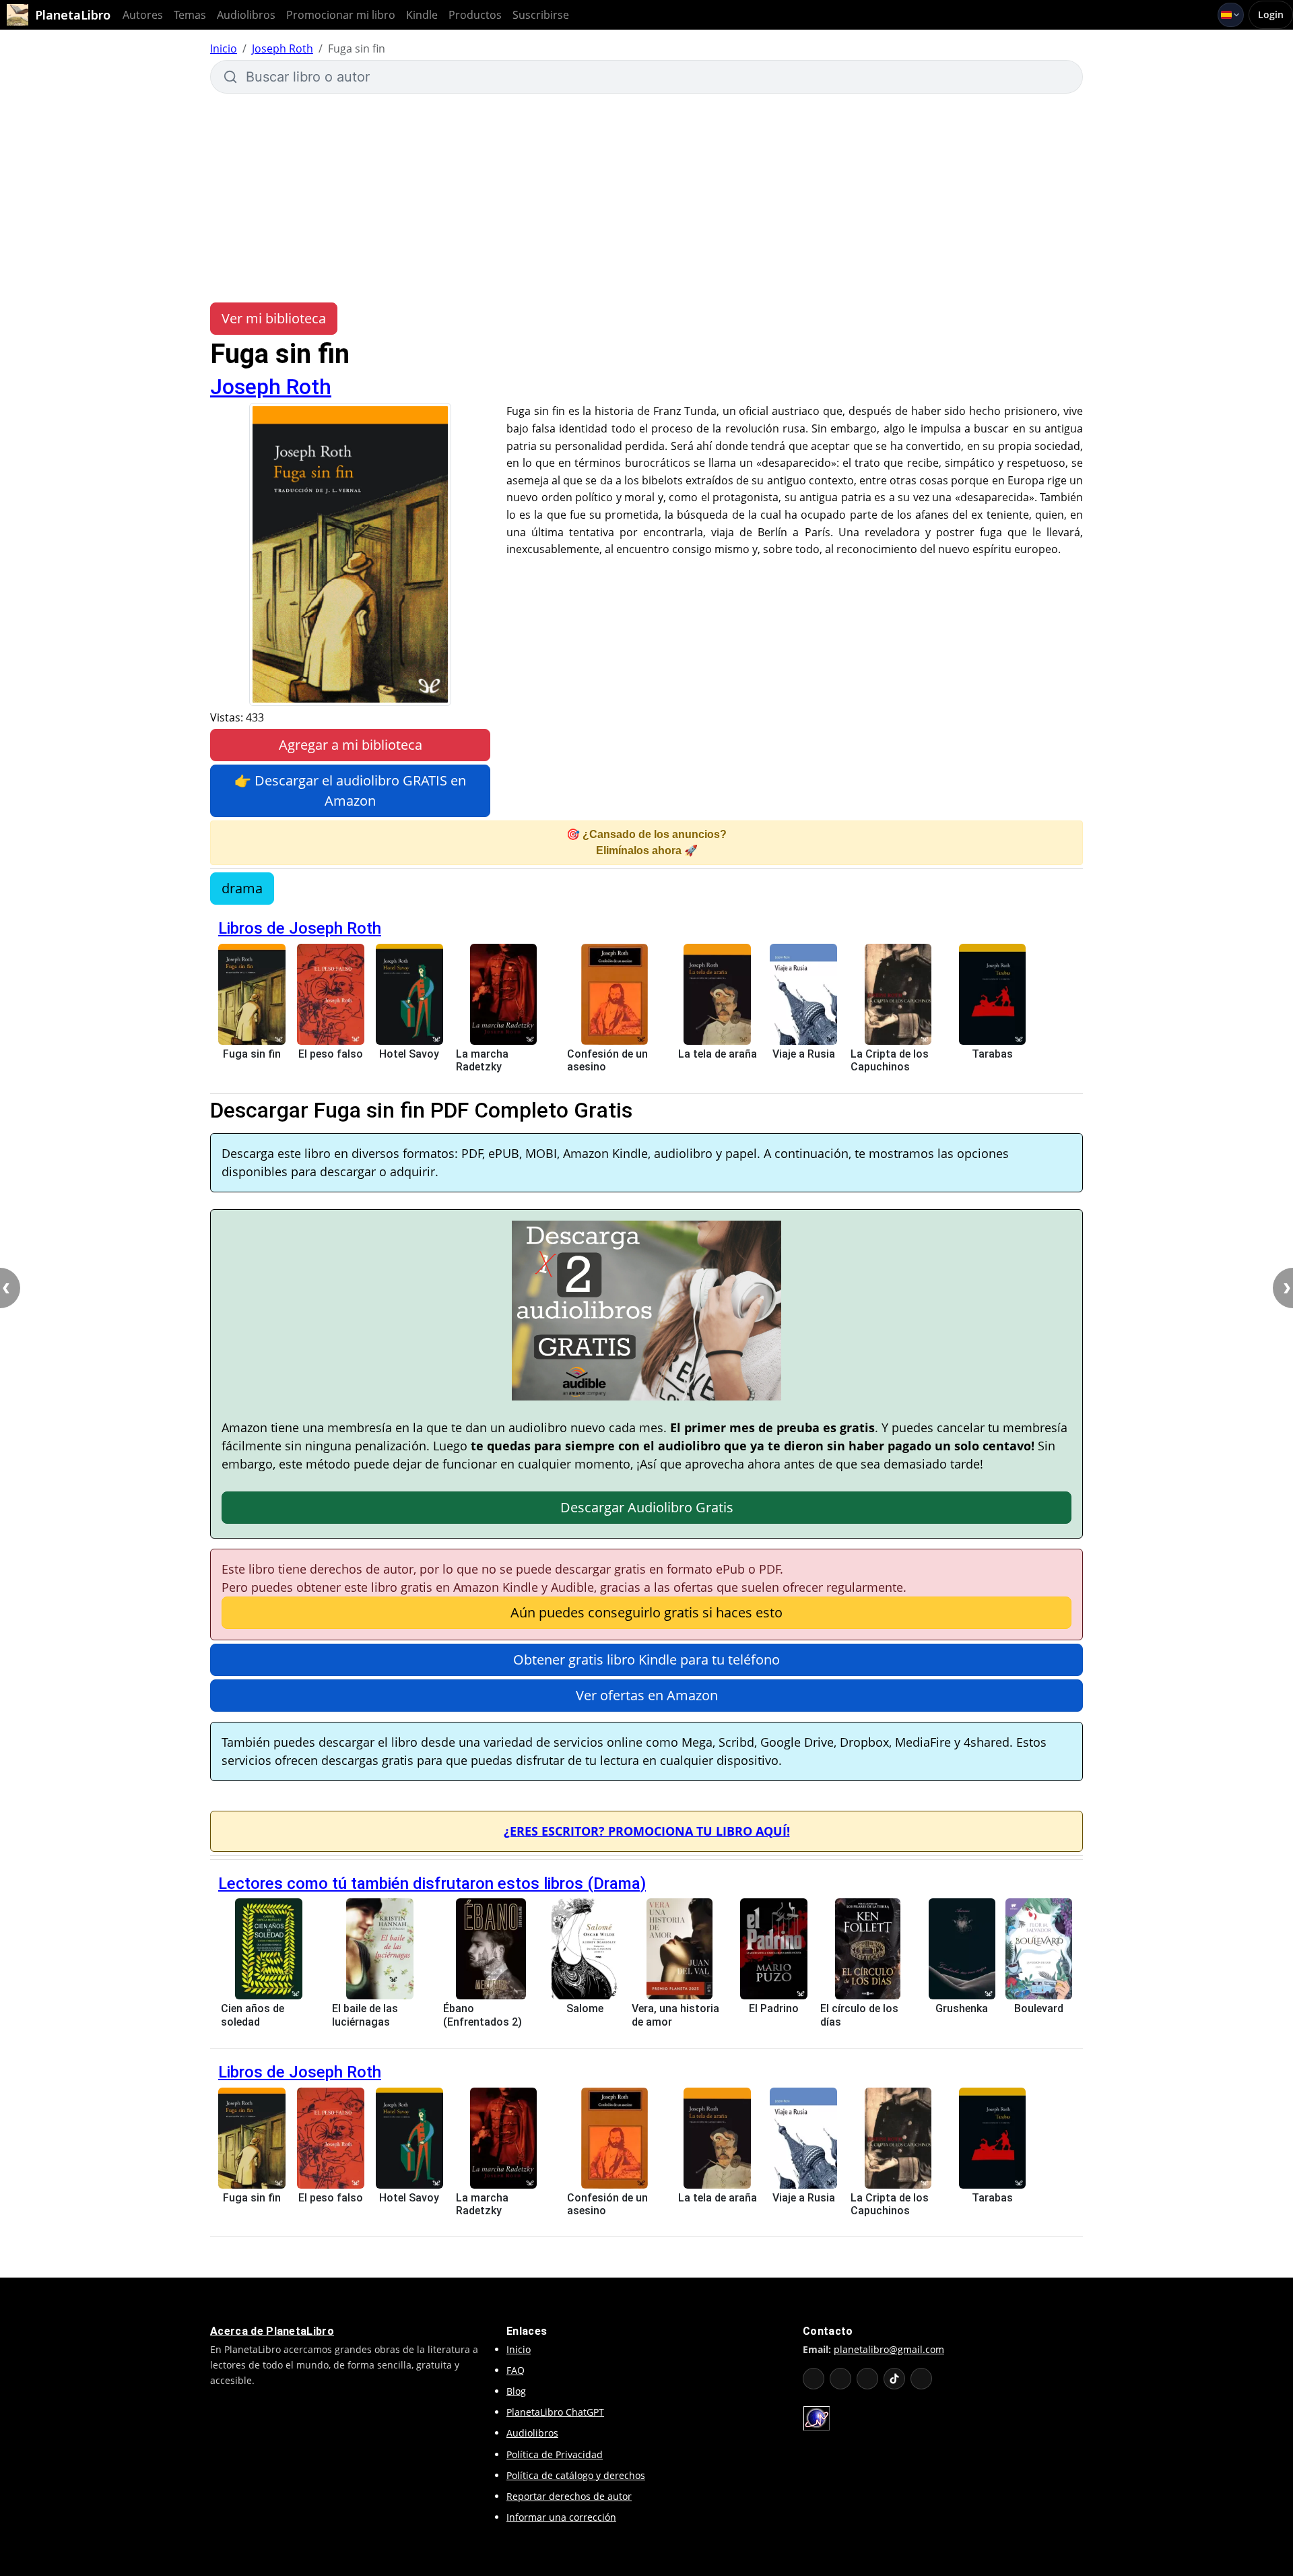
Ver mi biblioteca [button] (274, 318)
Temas (190, 15)
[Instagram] (867, 2379)
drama (242, 888)
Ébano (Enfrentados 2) (483, 2015)
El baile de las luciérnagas (365, 2015)
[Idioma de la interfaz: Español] (1231, 15)
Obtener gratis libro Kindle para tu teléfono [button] (646, 1660)
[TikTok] (894, 2379)
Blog (516, 2391)
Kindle (422, 15)
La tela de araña (718, 1054)
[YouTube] (814, 2379)
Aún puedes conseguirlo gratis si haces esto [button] (646, 1612)
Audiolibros (246, 15)
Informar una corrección (561, 2517)
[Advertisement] (646, 198)
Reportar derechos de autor (569, 2496)
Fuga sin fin (252, 1054)
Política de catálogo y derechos (576, 2475)
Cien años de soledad (253, 2015)
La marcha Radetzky (482, 1060)
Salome (585, 2008)
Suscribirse (541, 15)
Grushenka (962, 2008)
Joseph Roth (283, 49)
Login (1271, 14)
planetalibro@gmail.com (889, 2349)
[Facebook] (840, 2379)
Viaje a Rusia (804, 1054)
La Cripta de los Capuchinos (890, 1060)
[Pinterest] (921, 2379)
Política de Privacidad (555, 2454)
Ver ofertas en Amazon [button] (647, 1695)
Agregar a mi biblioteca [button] (351, 745)
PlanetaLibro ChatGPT (555, 2412)
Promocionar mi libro (341, 15)
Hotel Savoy (409, 1054)
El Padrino (774, 2008)
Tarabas (992, 1054)
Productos (475, 15)
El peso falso (331, 1054)
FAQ (516, 2370)
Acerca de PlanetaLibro (272, 2331)
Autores (143, 15)
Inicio (224, 49)
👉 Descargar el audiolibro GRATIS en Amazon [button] (350, 791)
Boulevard (1039, 2008)
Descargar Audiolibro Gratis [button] (647, 1507)
